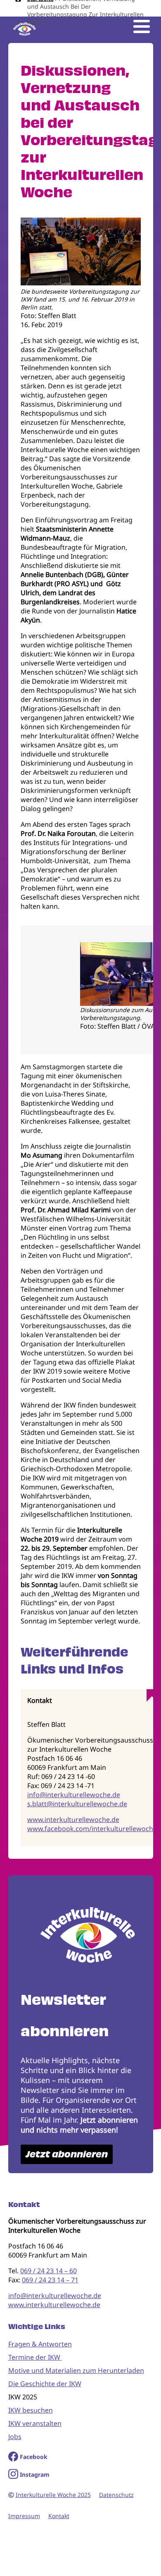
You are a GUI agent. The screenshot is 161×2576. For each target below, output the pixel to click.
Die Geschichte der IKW (45, 2384)
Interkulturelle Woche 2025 (53, 2495)
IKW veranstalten (35, 2423)
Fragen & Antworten (40, 2344)
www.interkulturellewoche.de (73, 1819)
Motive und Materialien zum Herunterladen (76, 2370)
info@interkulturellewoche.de (74, 1795)
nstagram (36, 2474)
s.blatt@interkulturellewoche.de (77, 1804)
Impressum (24, 2516)
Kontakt (59, 2516)
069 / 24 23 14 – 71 (50, 2280)
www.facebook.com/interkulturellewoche (92, 1829)
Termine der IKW (35, 2357)
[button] (81, 283)
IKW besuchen (31, 2410)
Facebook (34, 2457)
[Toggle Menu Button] (142, 26)
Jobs (15, 2437)
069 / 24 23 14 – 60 (49, 2271)
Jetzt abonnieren (67, 2154)
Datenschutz (116, 2495)
